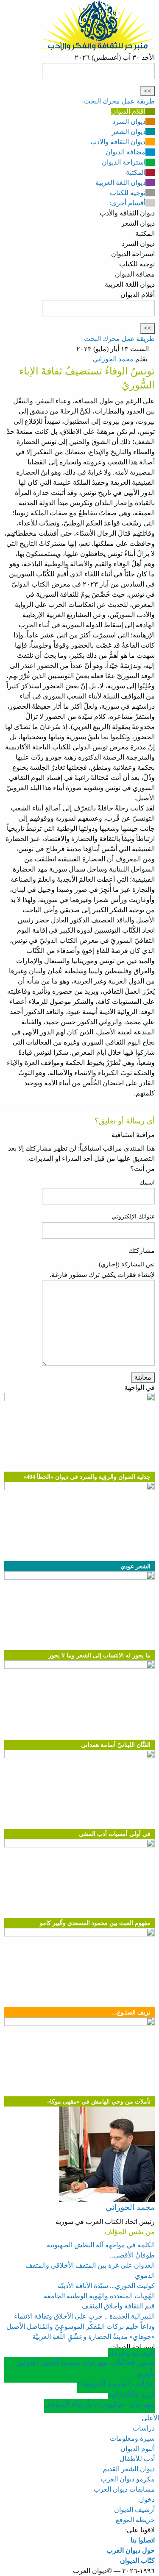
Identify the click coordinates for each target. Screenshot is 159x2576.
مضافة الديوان (126, 152)
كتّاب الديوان (137, 2561)
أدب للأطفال (137, 2459)
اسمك (147, 1183)
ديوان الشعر (129, 132)
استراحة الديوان (124, 162)
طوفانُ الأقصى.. (132, 2255)
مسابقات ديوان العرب (124, 2489)
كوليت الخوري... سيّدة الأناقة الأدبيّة (106, 2286)
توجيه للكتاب (128, 193)
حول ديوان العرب (131, 2550)
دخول (147, 2499)
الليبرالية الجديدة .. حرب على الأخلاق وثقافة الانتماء (84, 2316)
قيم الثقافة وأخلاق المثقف (118, 2306)
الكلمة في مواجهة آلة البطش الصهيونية (101, 2245)
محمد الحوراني (113, 359)
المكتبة (136, 172)
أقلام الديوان (128, 111)
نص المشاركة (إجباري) (127, 1264)
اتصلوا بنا (143, 2540)
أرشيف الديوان (134, 2510)
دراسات (144, 2428)
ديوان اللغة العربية (120, 183)
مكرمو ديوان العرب (128, 2479)
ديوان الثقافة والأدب (118, 142)
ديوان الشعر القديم (129, 2469)
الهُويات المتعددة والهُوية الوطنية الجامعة (99, 2296)
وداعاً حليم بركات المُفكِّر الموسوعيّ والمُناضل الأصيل (81, 2326)
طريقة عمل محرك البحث (119, 101)
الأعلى (150, 2418)
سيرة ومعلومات (132, 2438)
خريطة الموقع (135, 2520)
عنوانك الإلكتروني (133, 1217)
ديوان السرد (129, 122)
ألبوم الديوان (138, 2449)
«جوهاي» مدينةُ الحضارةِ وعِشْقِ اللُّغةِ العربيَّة (93, 2337)
